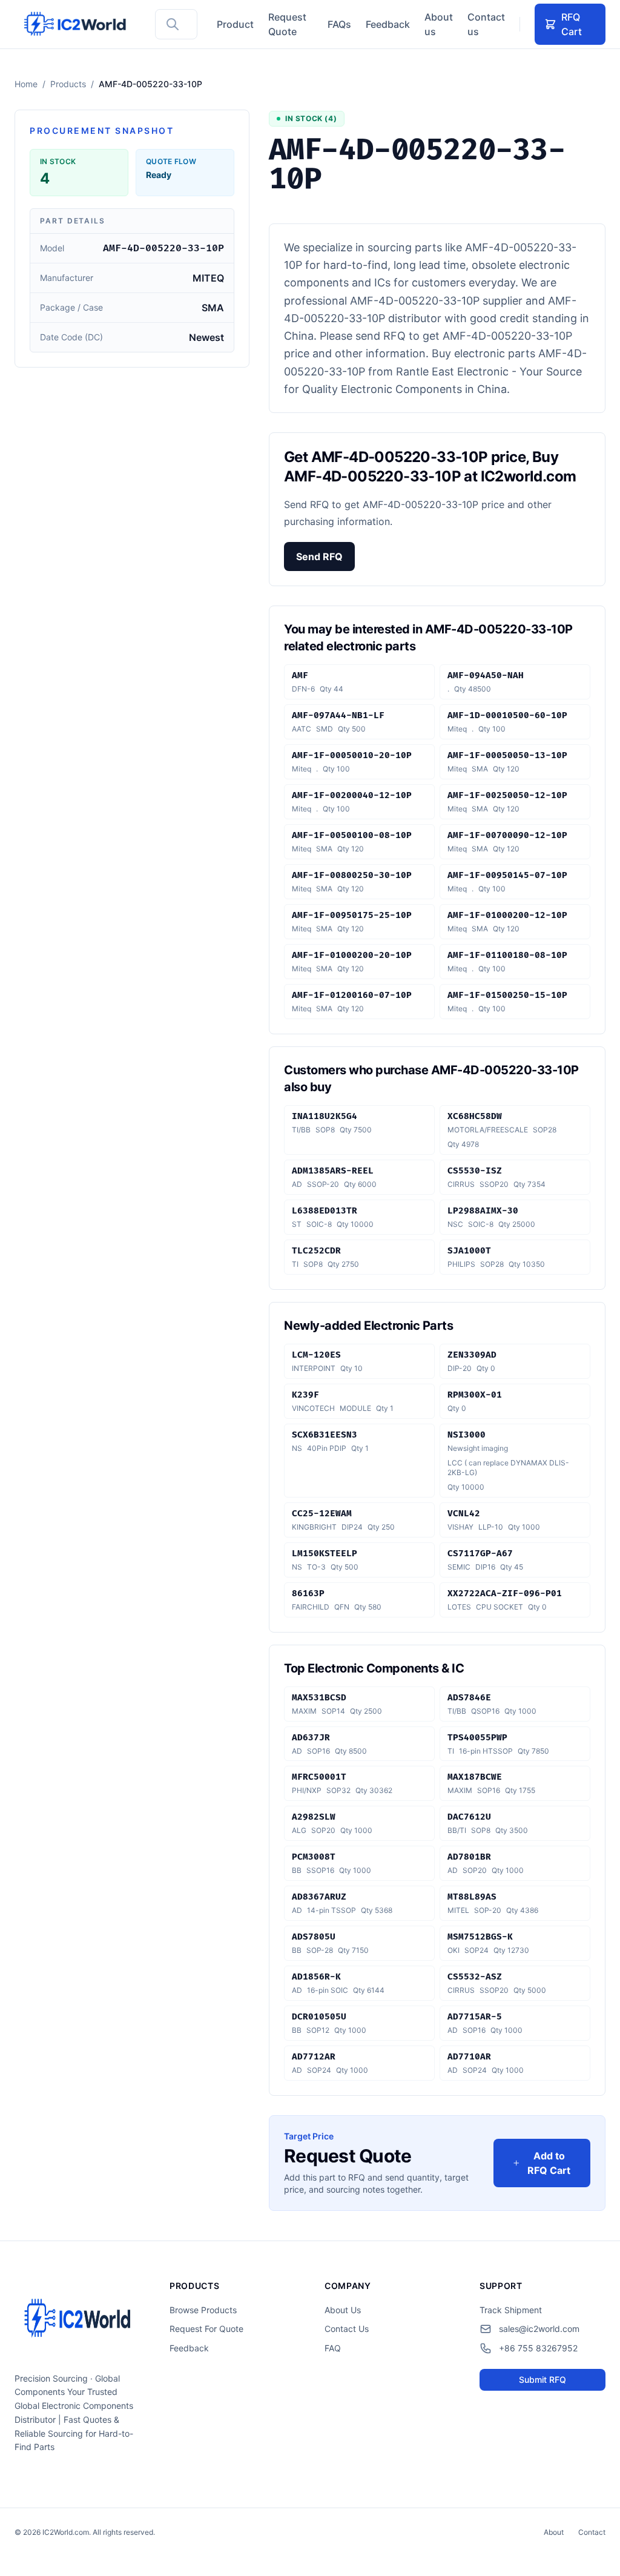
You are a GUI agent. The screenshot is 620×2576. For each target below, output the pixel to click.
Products (68, 84)
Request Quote (287, 24)
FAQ (333, 2348)
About (554, 2532)
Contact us (486, 24)
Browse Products (203, 2310)
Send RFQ (319, 556)
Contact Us (347, 2329)
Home (26, 84)
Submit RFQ (542, 2379)
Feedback (388, 24)
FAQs (339, 24)
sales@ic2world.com (539, 2329)
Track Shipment (511, 2310)
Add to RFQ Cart (549, 2163)
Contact (592, 2532)
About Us (343, 2310)
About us (439, 24)
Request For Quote (206, 2329)
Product (235, 24)
